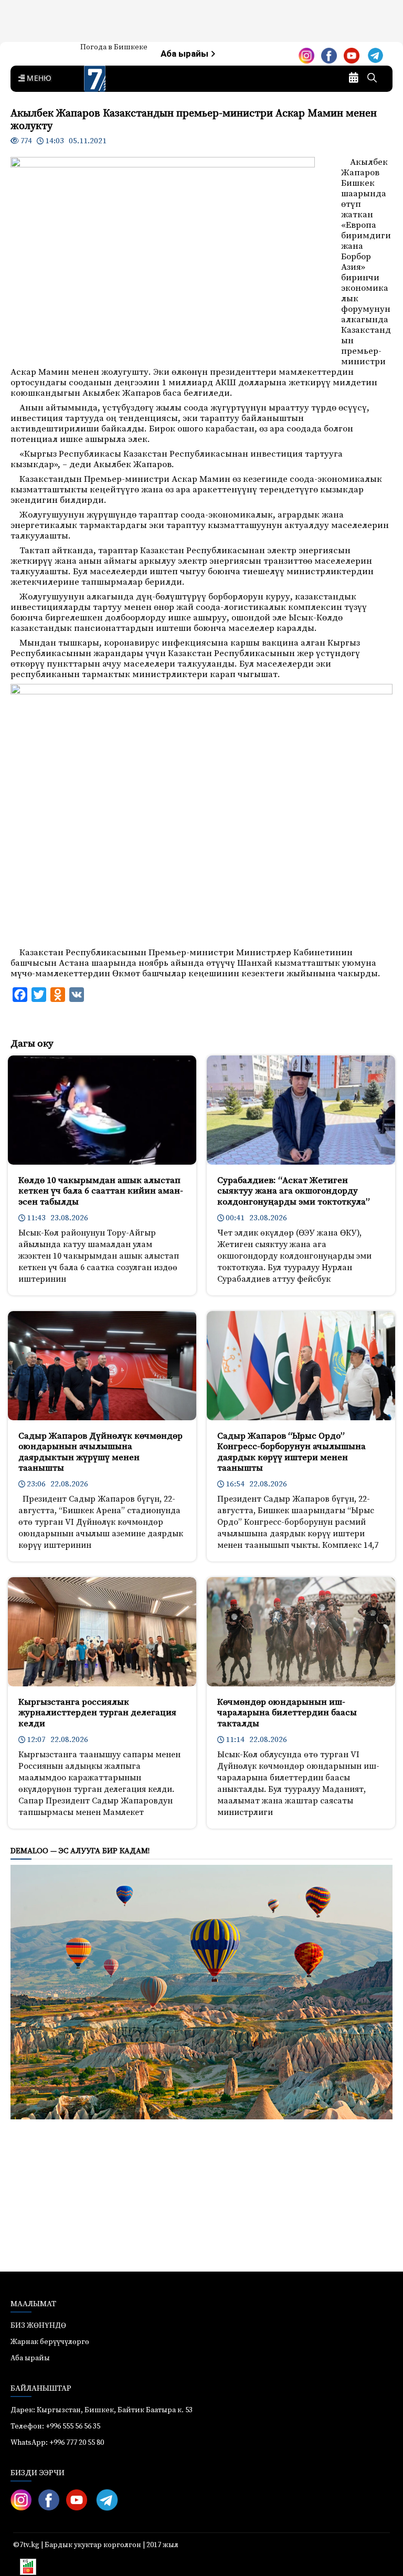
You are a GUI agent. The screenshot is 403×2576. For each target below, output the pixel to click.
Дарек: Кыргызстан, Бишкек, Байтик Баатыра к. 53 (102, 2410)
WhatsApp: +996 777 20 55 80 (57, 2443)
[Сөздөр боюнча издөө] (372, 79)
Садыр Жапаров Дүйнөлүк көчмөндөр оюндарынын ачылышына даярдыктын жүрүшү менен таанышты (100, 1452)
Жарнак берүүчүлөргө (50, 2342)
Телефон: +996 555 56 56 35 (55, 2426)
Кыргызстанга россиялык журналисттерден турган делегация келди (97, 1713)
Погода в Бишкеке (114, 47)
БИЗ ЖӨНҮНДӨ (38, 2326)
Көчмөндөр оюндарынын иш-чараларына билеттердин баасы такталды (287, 1713)
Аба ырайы (185, 54)
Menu (37, 79)
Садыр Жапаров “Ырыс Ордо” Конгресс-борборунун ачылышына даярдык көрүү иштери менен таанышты (291, 1452)
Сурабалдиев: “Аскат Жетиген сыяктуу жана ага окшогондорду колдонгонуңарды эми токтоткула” (294, 1191)
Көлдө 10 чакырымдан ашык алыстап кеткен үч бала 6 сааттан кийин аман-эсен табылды (101, 1191)
